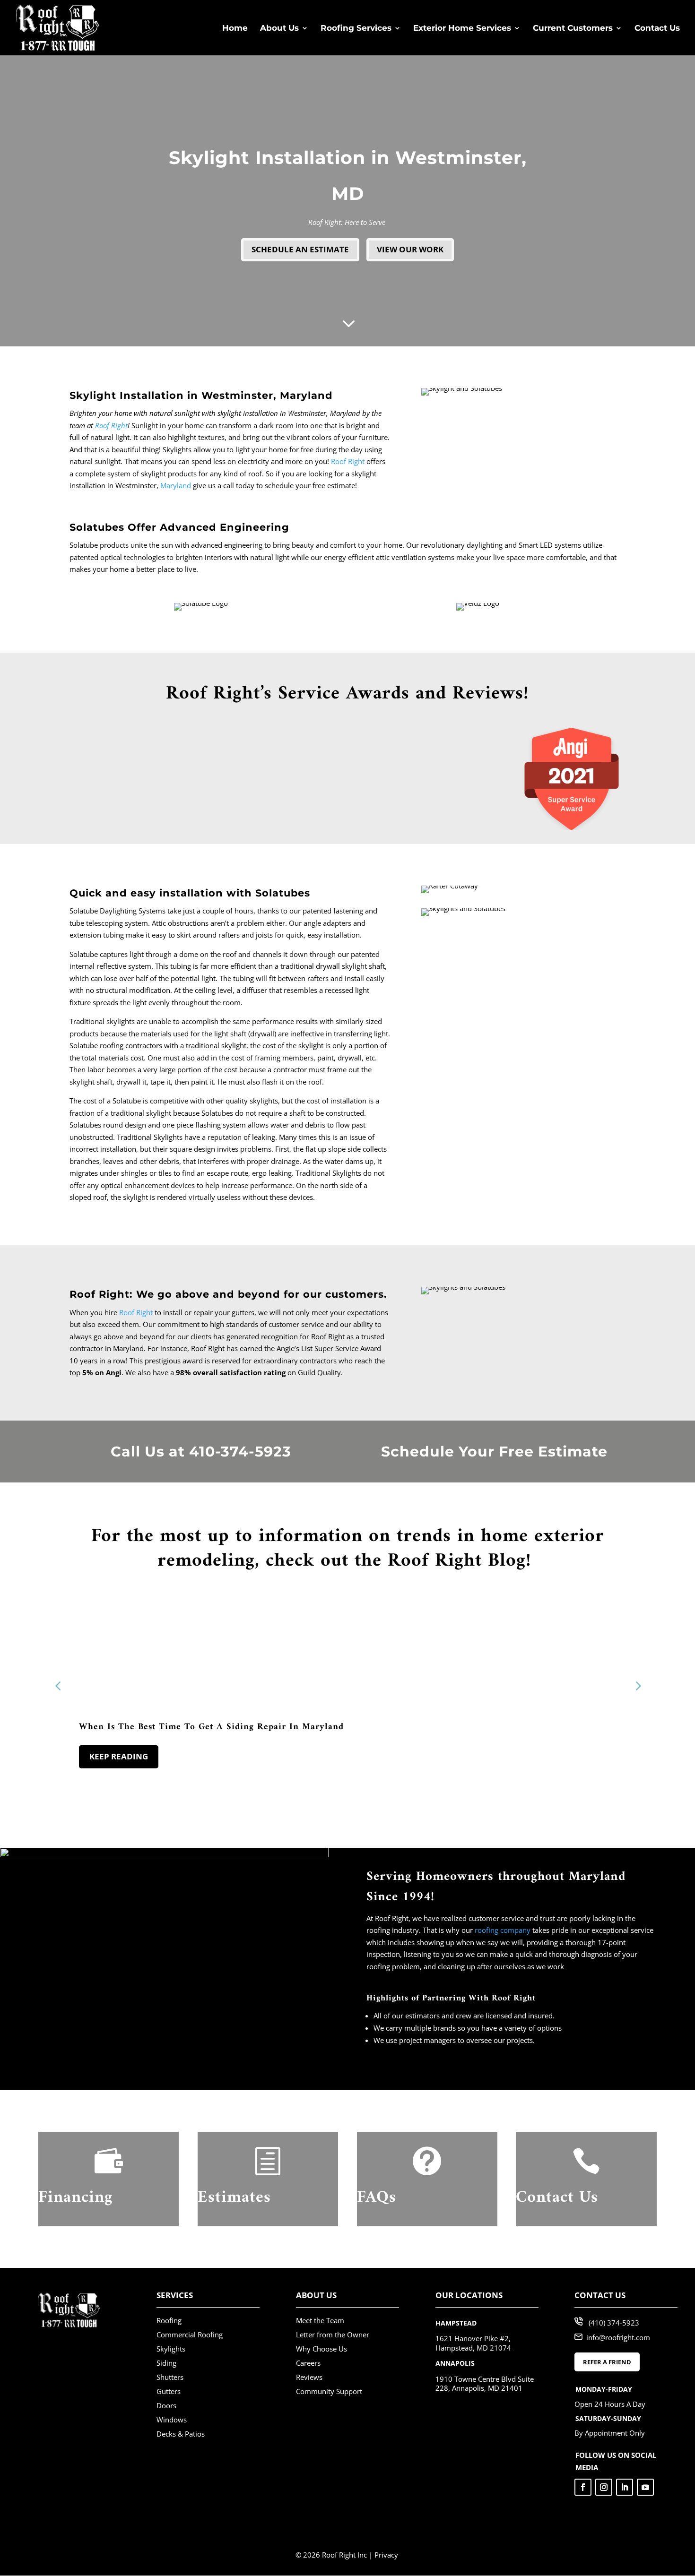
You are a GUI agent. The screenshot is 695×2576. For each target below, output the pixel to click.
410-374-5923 (240, 1452)
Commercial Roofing (190, 2335)
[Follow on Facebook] (583, 2487)
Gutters (169, 2391)
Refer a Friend (607, 2362)
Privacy (386, 2555)
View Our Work (410, 249)
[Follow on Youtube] (645, 2487)
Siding (166, 2363)
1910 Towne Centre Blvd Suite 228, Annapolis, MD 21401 (485, 2384)
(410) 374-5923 (614, 2323)
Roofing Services (356, 29)
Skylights (171, 2349)
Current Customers (573, 29)
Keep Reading (119, 1756)
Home (235, 29)
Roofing (169, 2320)
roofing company (503, 1930)
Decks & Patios (181, 2434)
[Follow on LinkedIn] (625, 2487)
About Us (279, 29)
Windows (172, 2420)
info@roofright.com (618, 2337)
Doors (166, 2405)
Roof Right (111, 425)
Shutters (170, 2377)
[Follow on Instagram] (604, 2487)
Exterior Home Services (462, 29)
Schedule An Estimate (300, 249)
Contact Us (657, 29)
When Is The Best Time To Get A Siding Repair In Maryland (211, 1727)
